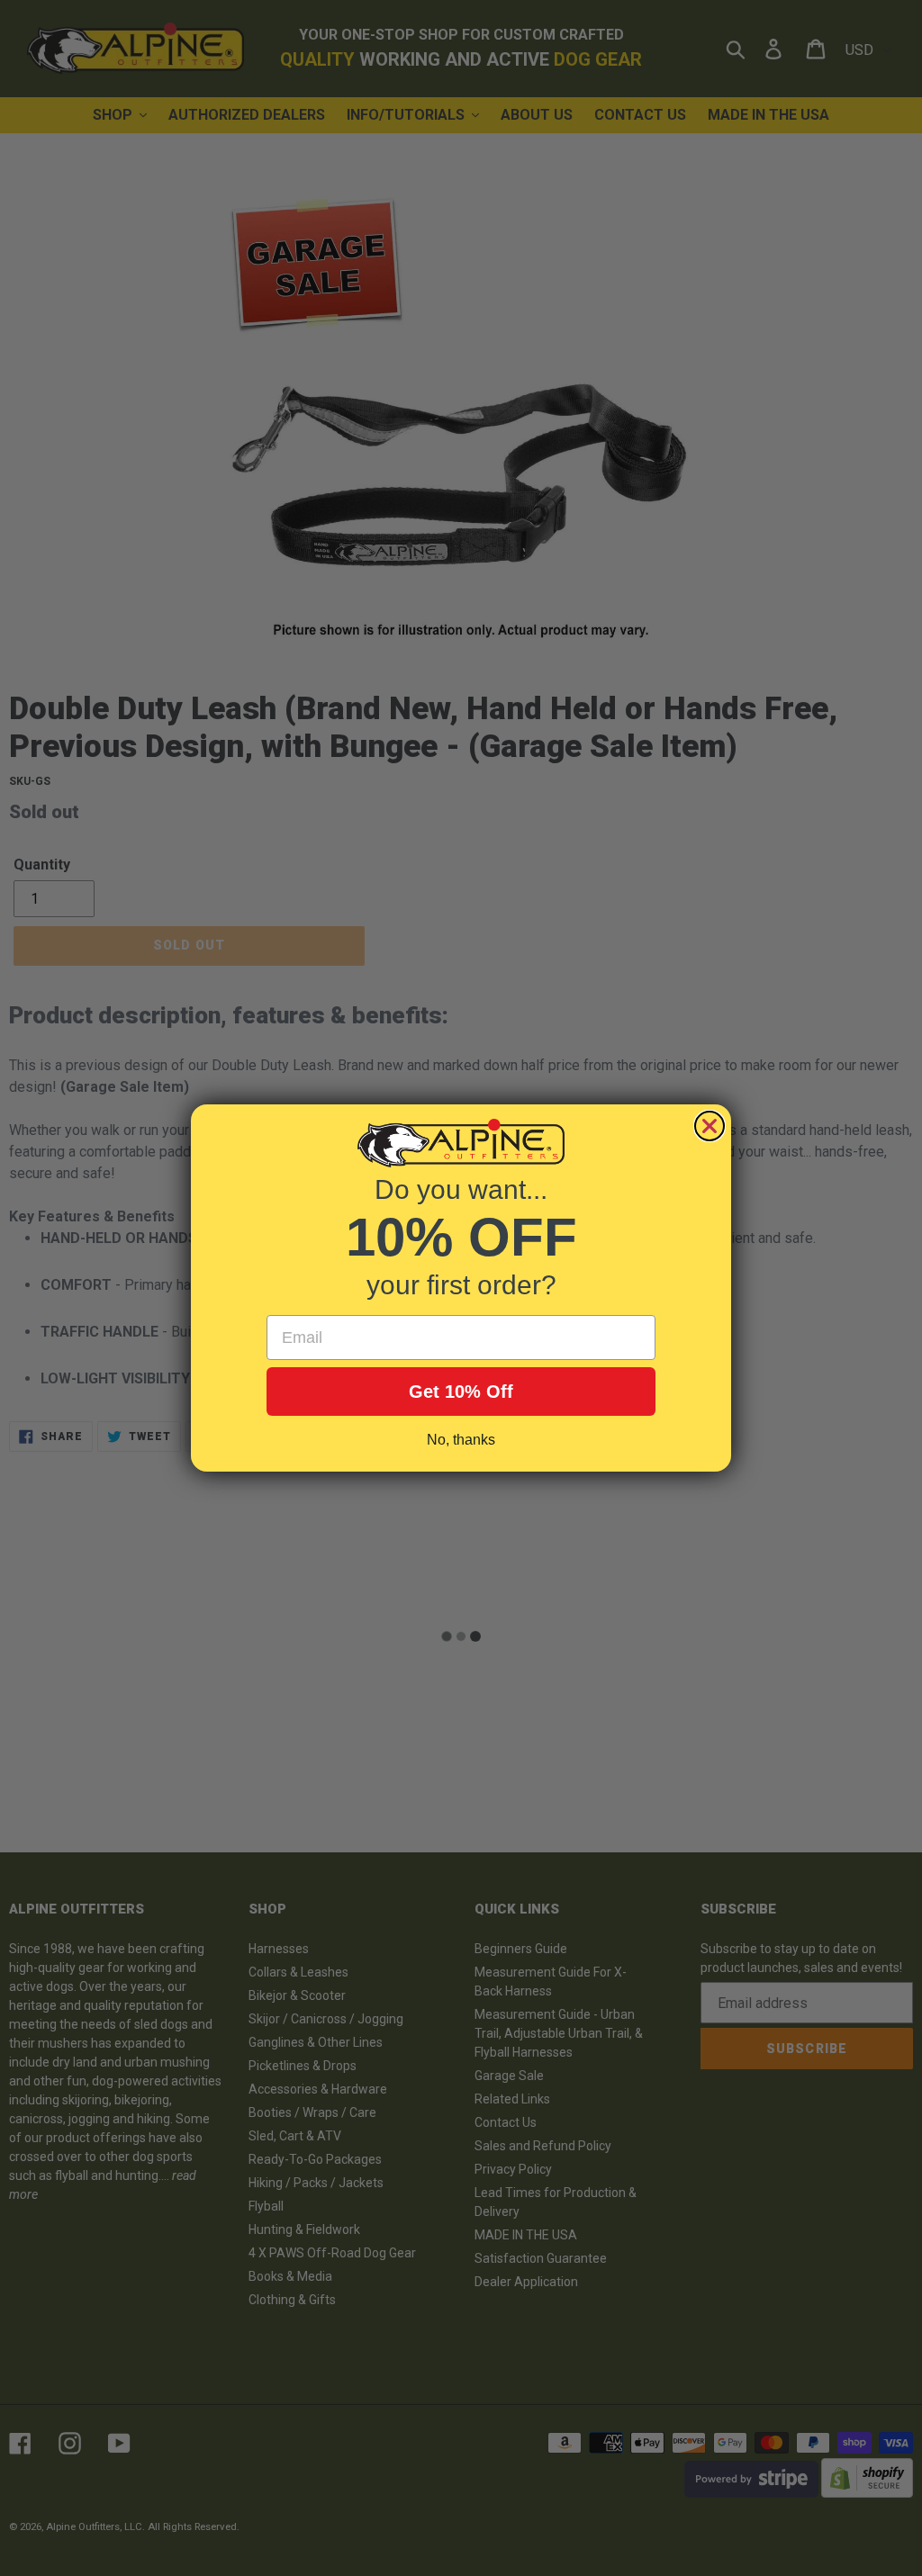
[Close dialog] (710, 1126)
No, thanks (461, 1440)
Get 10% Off (461, 1392)
